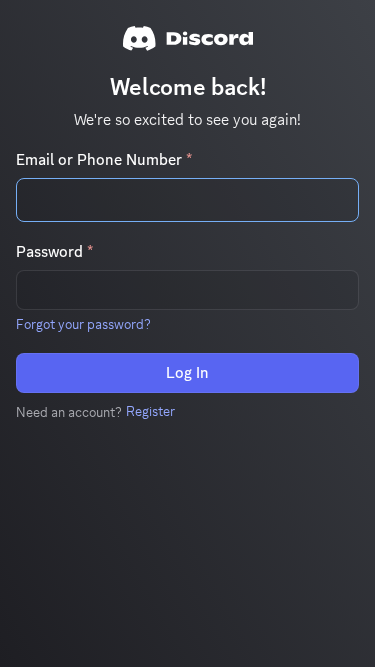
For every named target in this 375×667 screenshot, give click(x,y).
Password (54, 252)
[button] (83, 324)
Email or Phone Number (104, 160)
